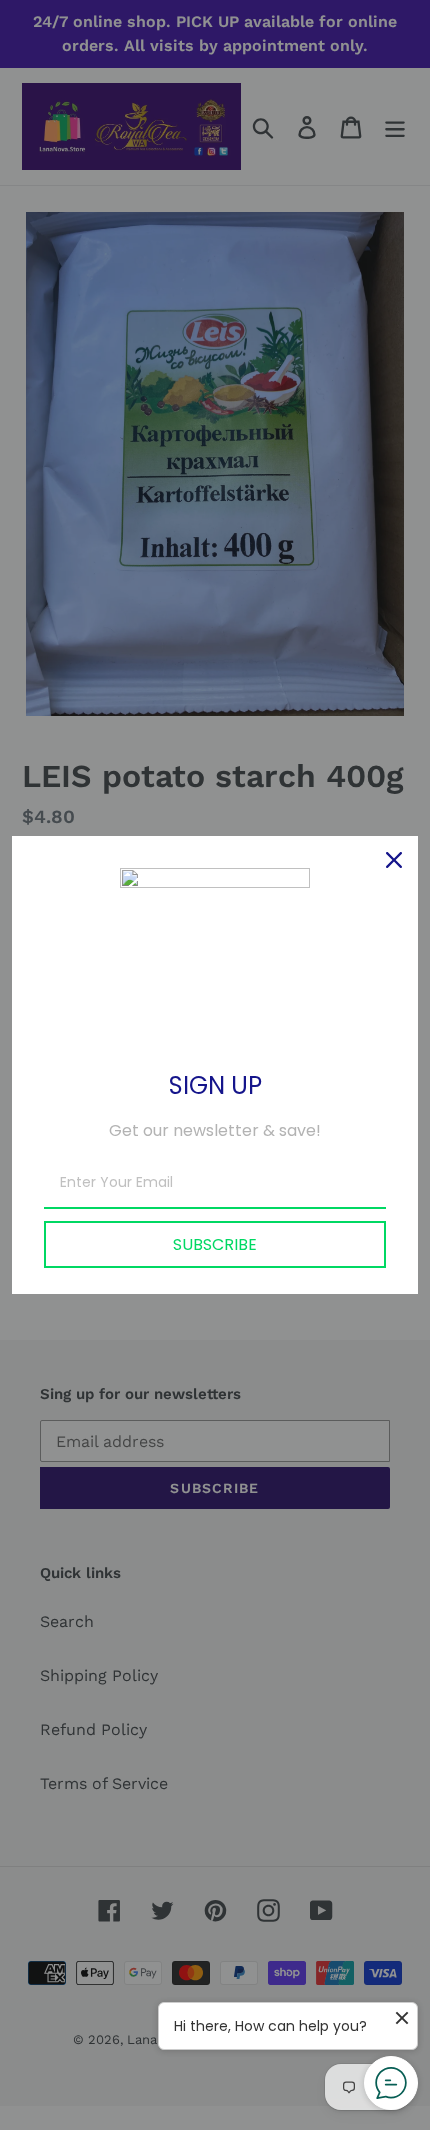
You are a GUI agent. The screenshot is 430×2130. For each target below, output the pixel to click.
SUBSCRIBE (215, 1244)
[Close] (394, 860)
